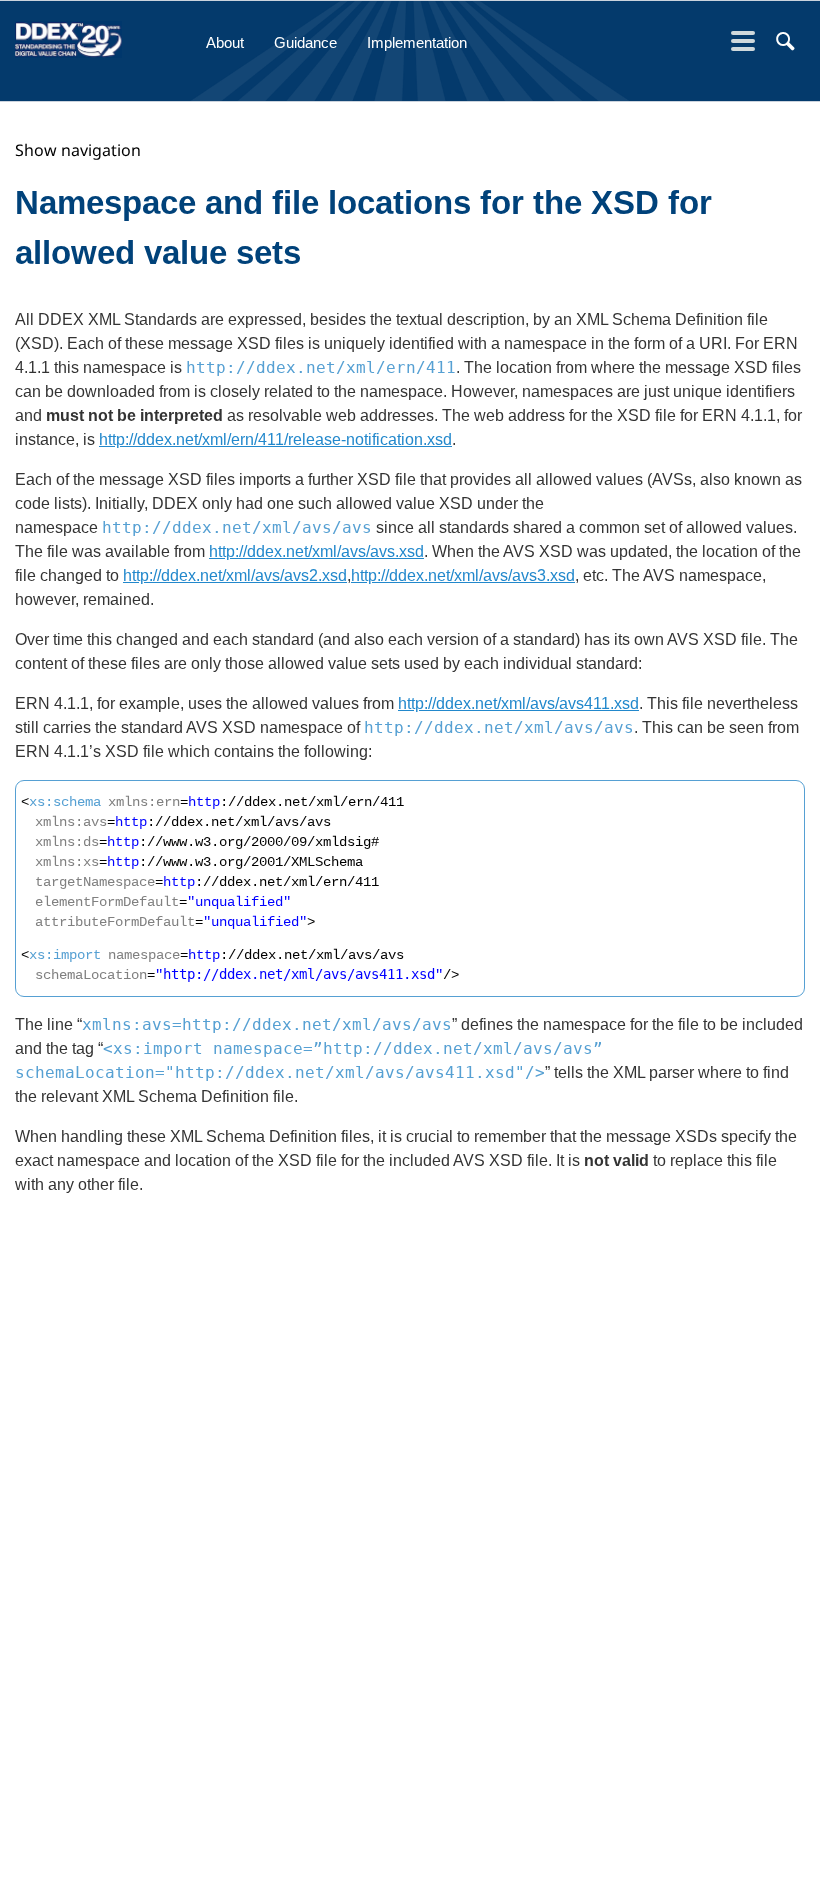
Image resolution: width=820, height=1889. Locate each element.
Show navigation (78, 150)
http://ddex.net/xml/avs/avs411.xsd (299, 974)
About (225, 42)
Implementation (417, 42)
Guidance (305, 42)
